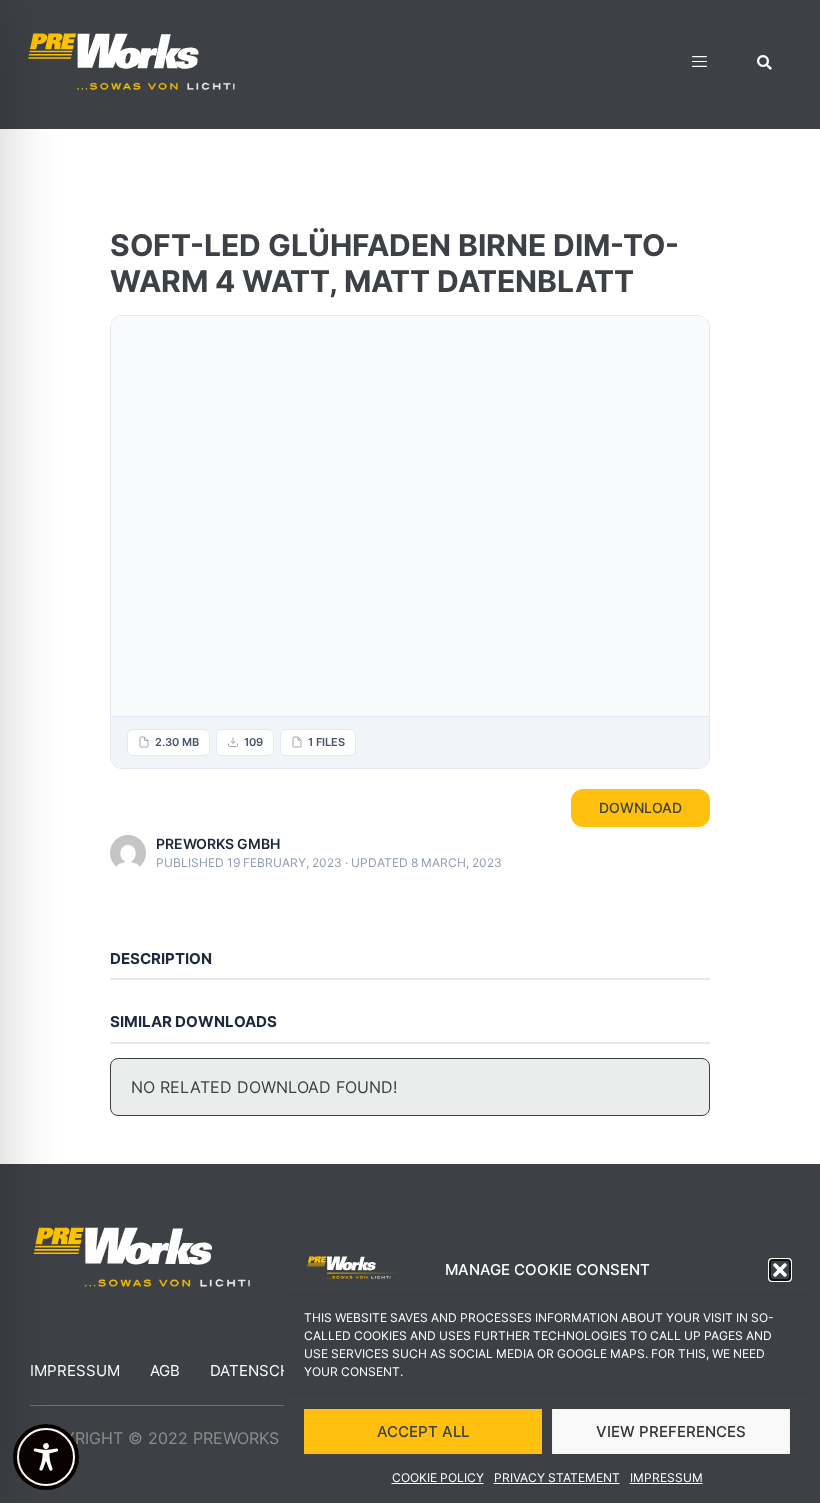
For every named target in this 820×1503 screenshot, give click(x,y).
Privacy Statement (557, 1477)
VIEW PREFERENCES (671, 1431)
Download (640, 807)
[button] (780, 1270)
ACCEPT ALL (423, 1431)
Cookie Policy (438, 1477)
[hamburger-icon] (699, 64)
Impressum (666, 1477)
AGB (165, 1370)
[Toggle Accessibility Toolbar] (46, 1457)
